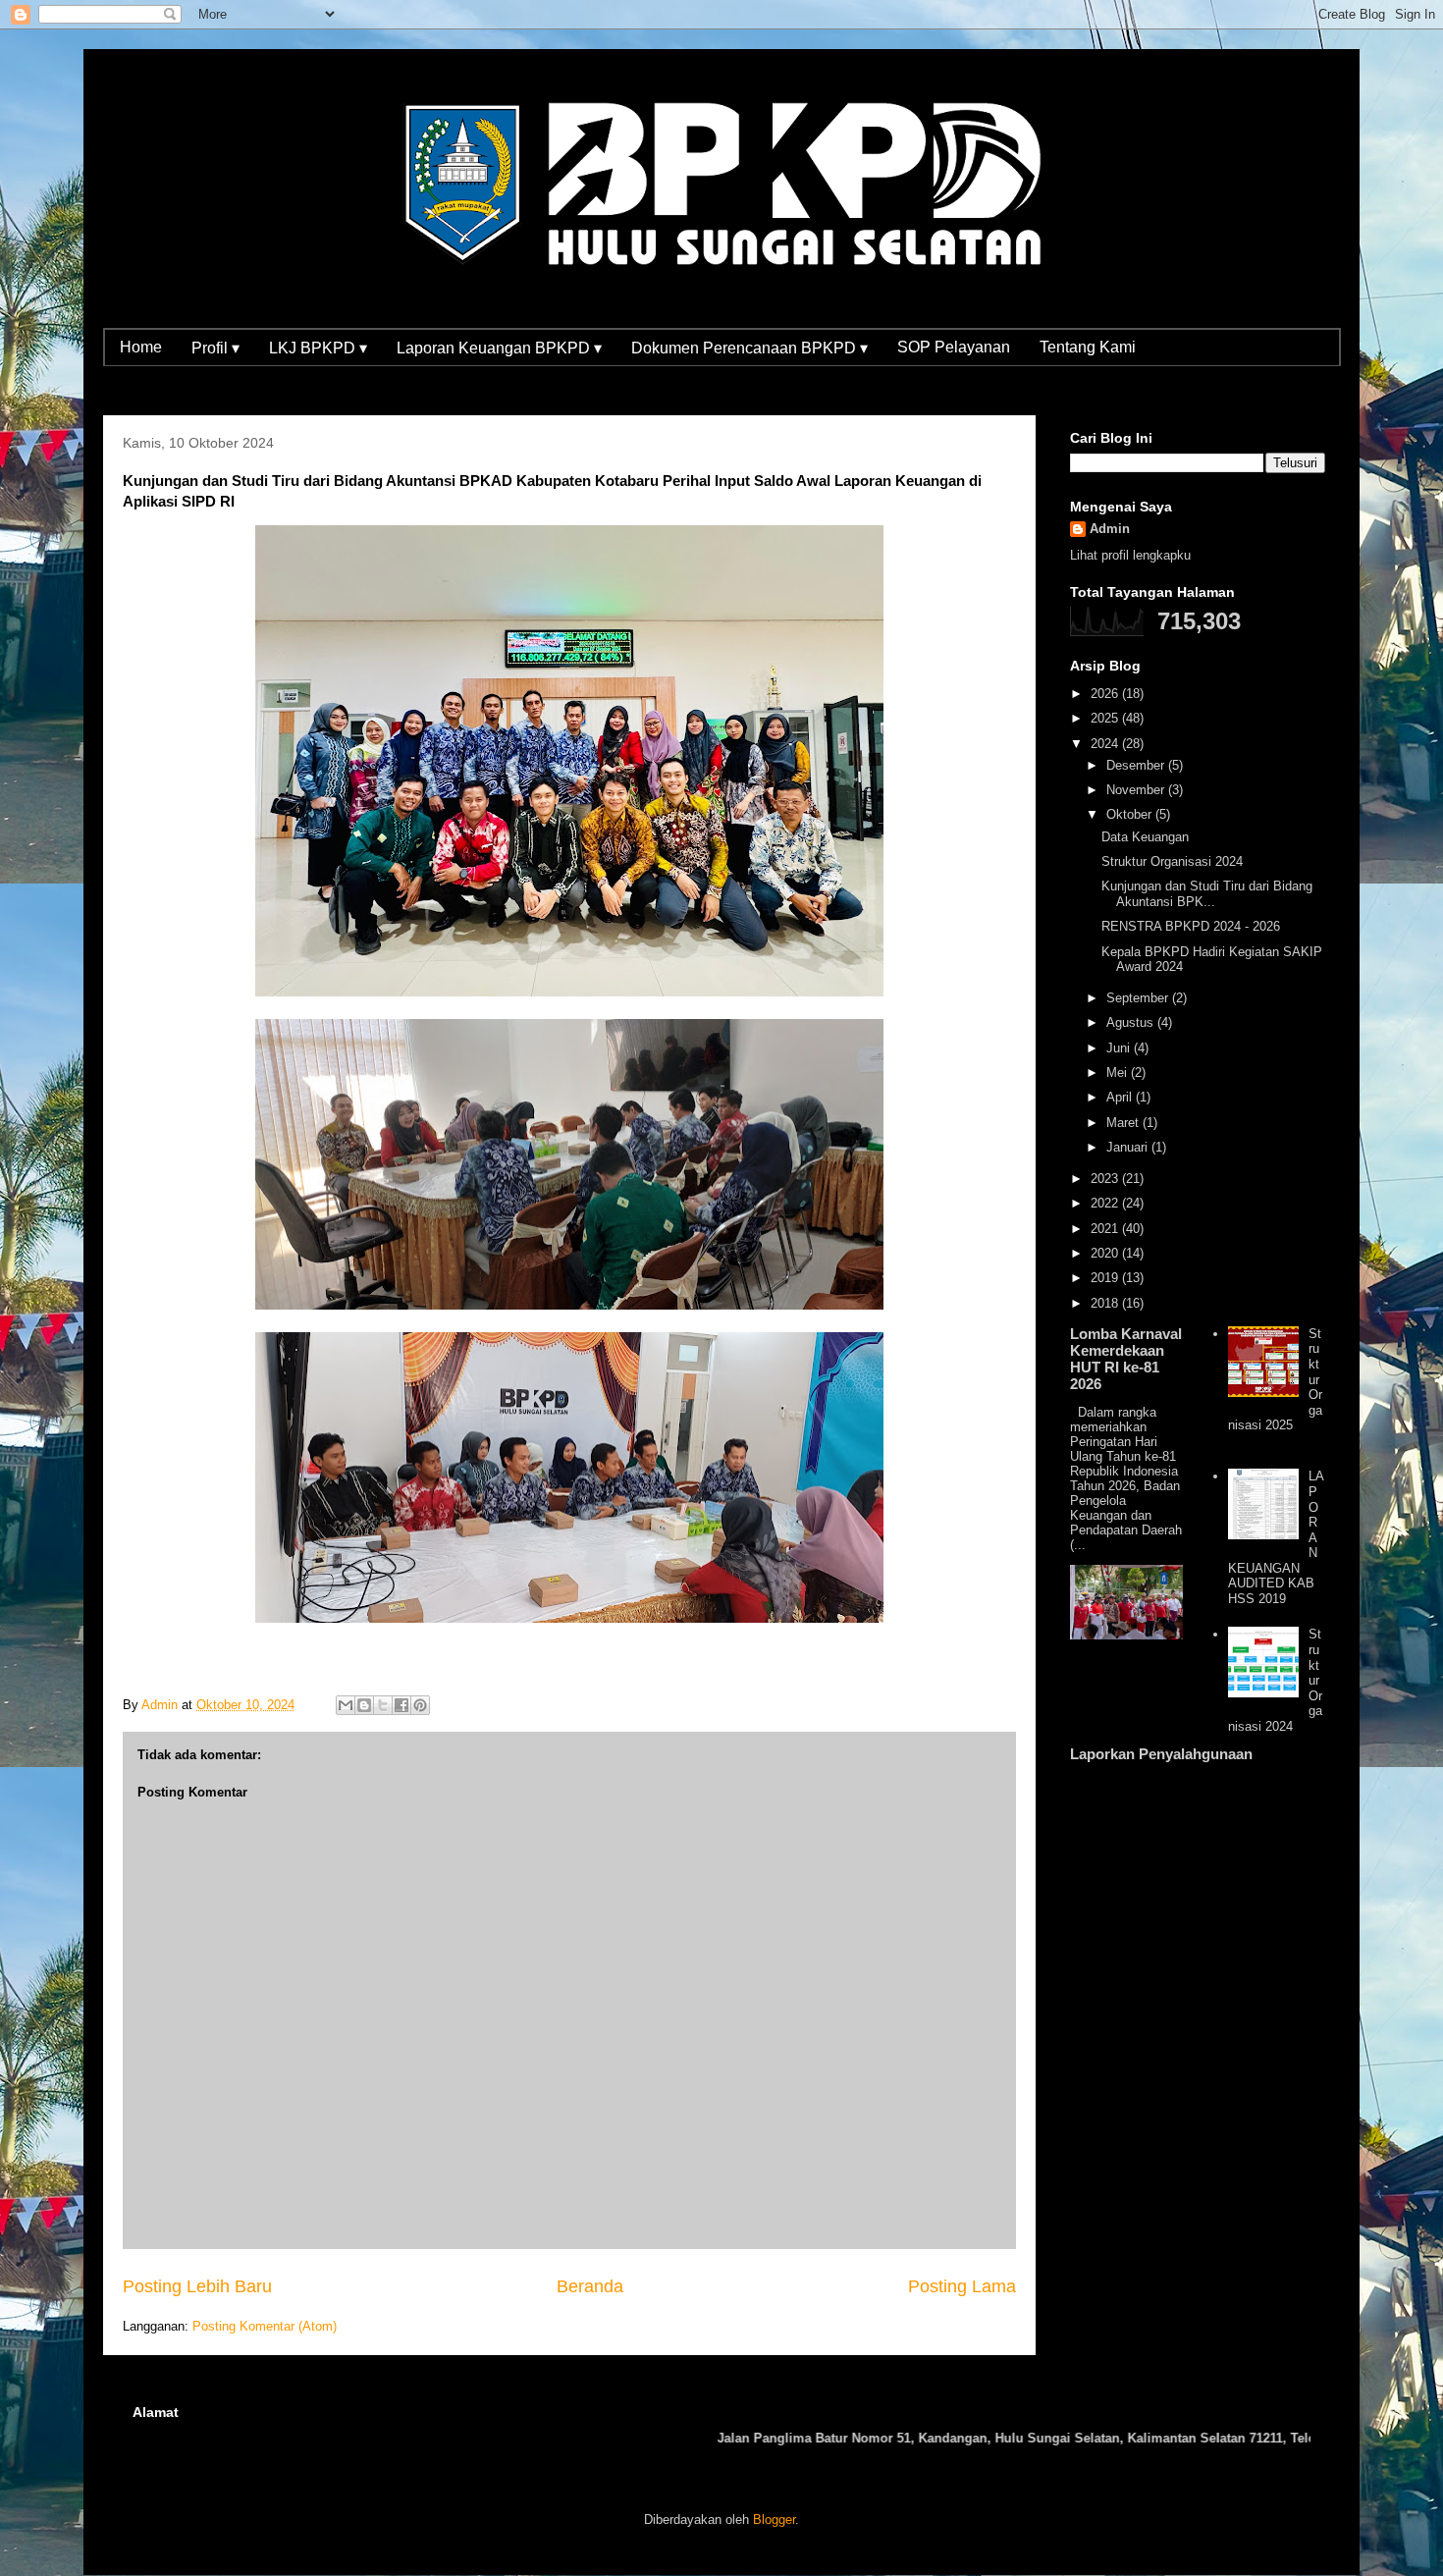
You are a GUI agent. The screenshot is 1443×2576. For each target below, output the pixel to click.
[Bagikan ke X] (383, 1705)
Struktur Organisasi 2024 (1172, 861)
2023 (1106, 1179)
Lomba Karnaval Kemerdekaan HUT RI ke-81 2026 (1126, 1359)
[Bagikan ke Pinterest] (420, 1705)
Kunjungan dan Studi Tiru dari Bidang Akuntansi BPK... (1207, 894)
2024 (1106, 744)
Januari (1129, 1147)
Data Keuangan (1145, 837)
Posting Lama (962, 2286)
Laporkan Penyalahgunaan (1161, 1754)
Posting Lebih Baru (197, 2286)
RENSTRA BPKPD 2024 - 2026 (1191, 926)
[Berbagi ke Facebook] (401, 1705)
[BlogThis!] (364, 1705)
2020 (1106, 1253)
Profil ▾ (215, 348)
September (1139, 998)
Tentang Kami (1088, 347)
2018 (1106, 1303)
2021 (1106, 1229)
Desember (1137, 765)
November (1137, 790)
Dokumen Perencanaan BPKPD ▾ (749, 348)
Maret (1124, 1123)
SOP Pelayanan (954, 347)
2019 (1106, 1278)
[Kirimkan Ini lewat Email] (346, 1705)
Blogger (774, 2520)
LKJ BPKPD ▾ (318, 348)
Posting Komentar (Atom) (265, 2326)
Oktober (1131, 814)
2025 (1106, 718)
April (1121, 1097)
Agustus (1132, 1022)
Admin (1110, 529)
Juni (1120, 1048)
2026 (1106, 694)
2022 (1106, 1203)
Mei (1119, 1073)
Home (141, 347)
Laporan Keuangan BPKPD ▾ (499, 348)
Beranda (590, 2286)
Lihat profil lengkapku (1130, 555)
